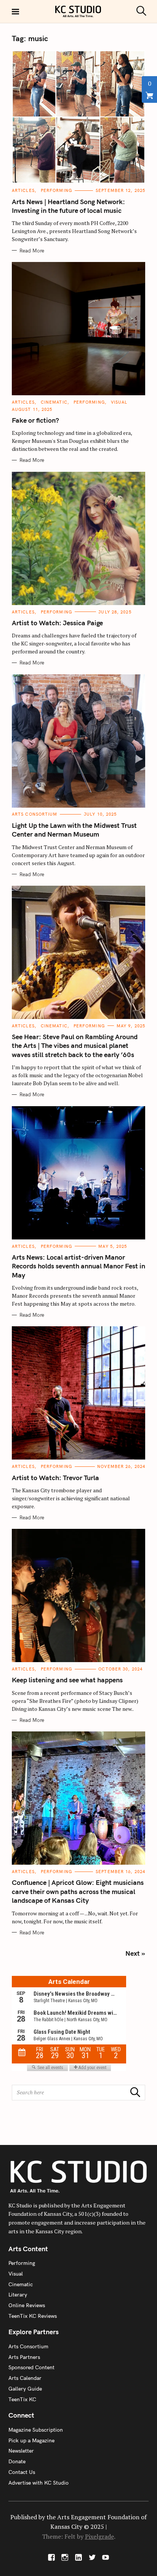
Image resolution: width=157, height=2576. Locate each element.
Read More (32, 251)
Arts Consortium (35, 814)
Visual (119, 402)
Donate (17, 2461)
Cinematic (54, 402)
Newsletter (21, 2451)
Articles (23, 190)
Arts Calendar (25, 2378)
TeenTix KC (22, 2399)
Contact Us (22, 2472)
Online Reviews (27, 2305)
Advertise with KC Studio (38, 2483)
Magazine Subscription (36, 2430)
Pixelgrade (99, 2536)
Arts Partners (24, 2357)
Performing (56, 190)
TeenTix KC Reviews (33, 2316)
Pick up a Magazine (31, 2440)
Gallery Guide (25, 2389)
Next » (135, 1953)
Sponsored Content (31, 2367)
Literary (18, 2295)
